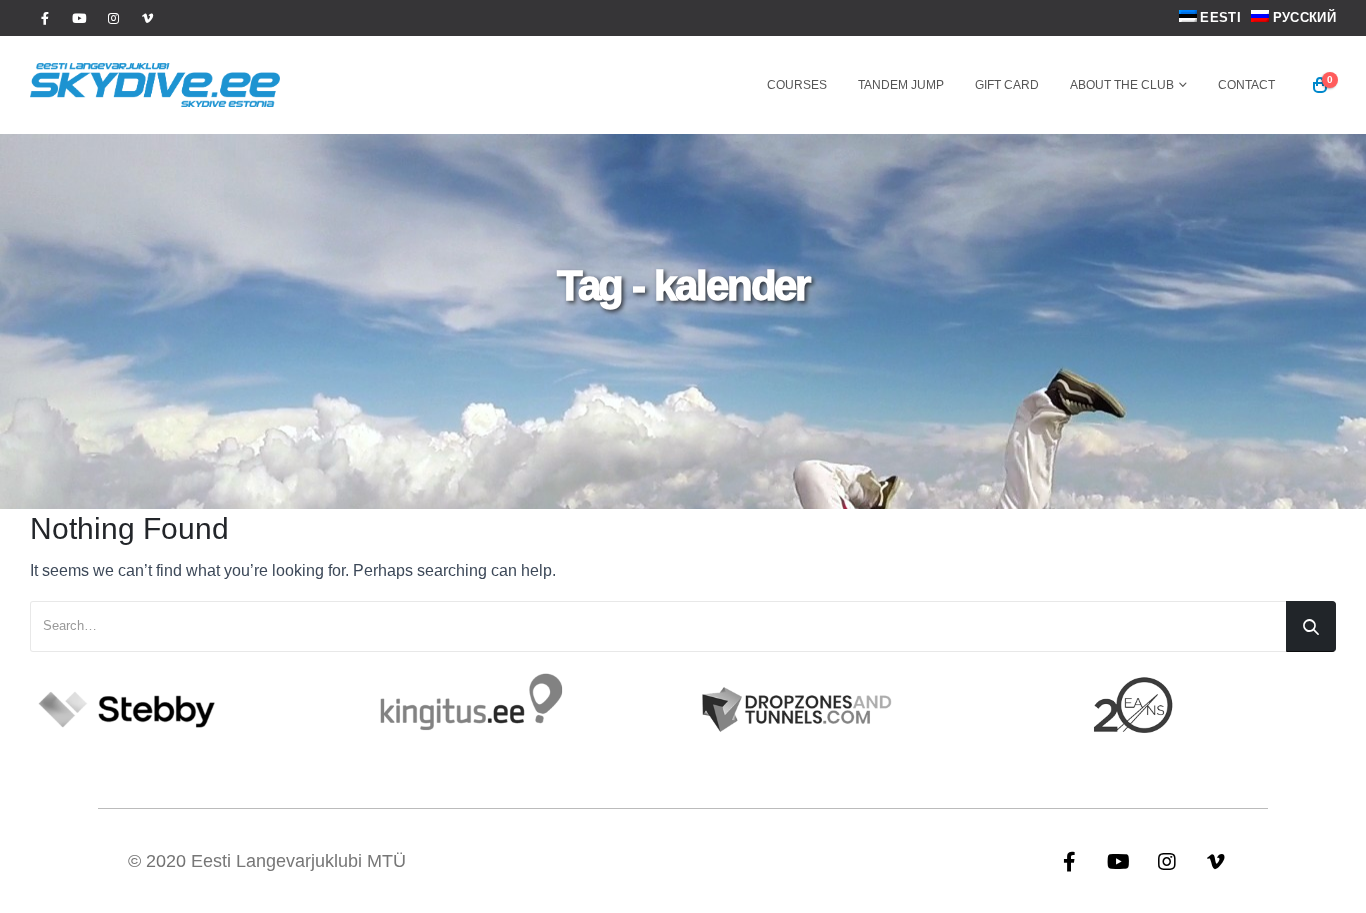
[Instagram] (113, 18)
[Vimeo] (147, 18)
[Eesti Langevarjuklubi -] (155, 85)
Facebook (1069, 861)
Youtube (1118, 861)
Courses (797, 85)
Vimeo (1216, 861)
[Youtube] (79, 18)
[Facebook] (45, 18)
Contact (1246, 85)
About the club (1122, 85)
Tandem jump (901, 85)
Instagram (1167, 861)
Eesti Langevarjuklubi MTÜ (298, 861)
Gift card (1007, 85)
